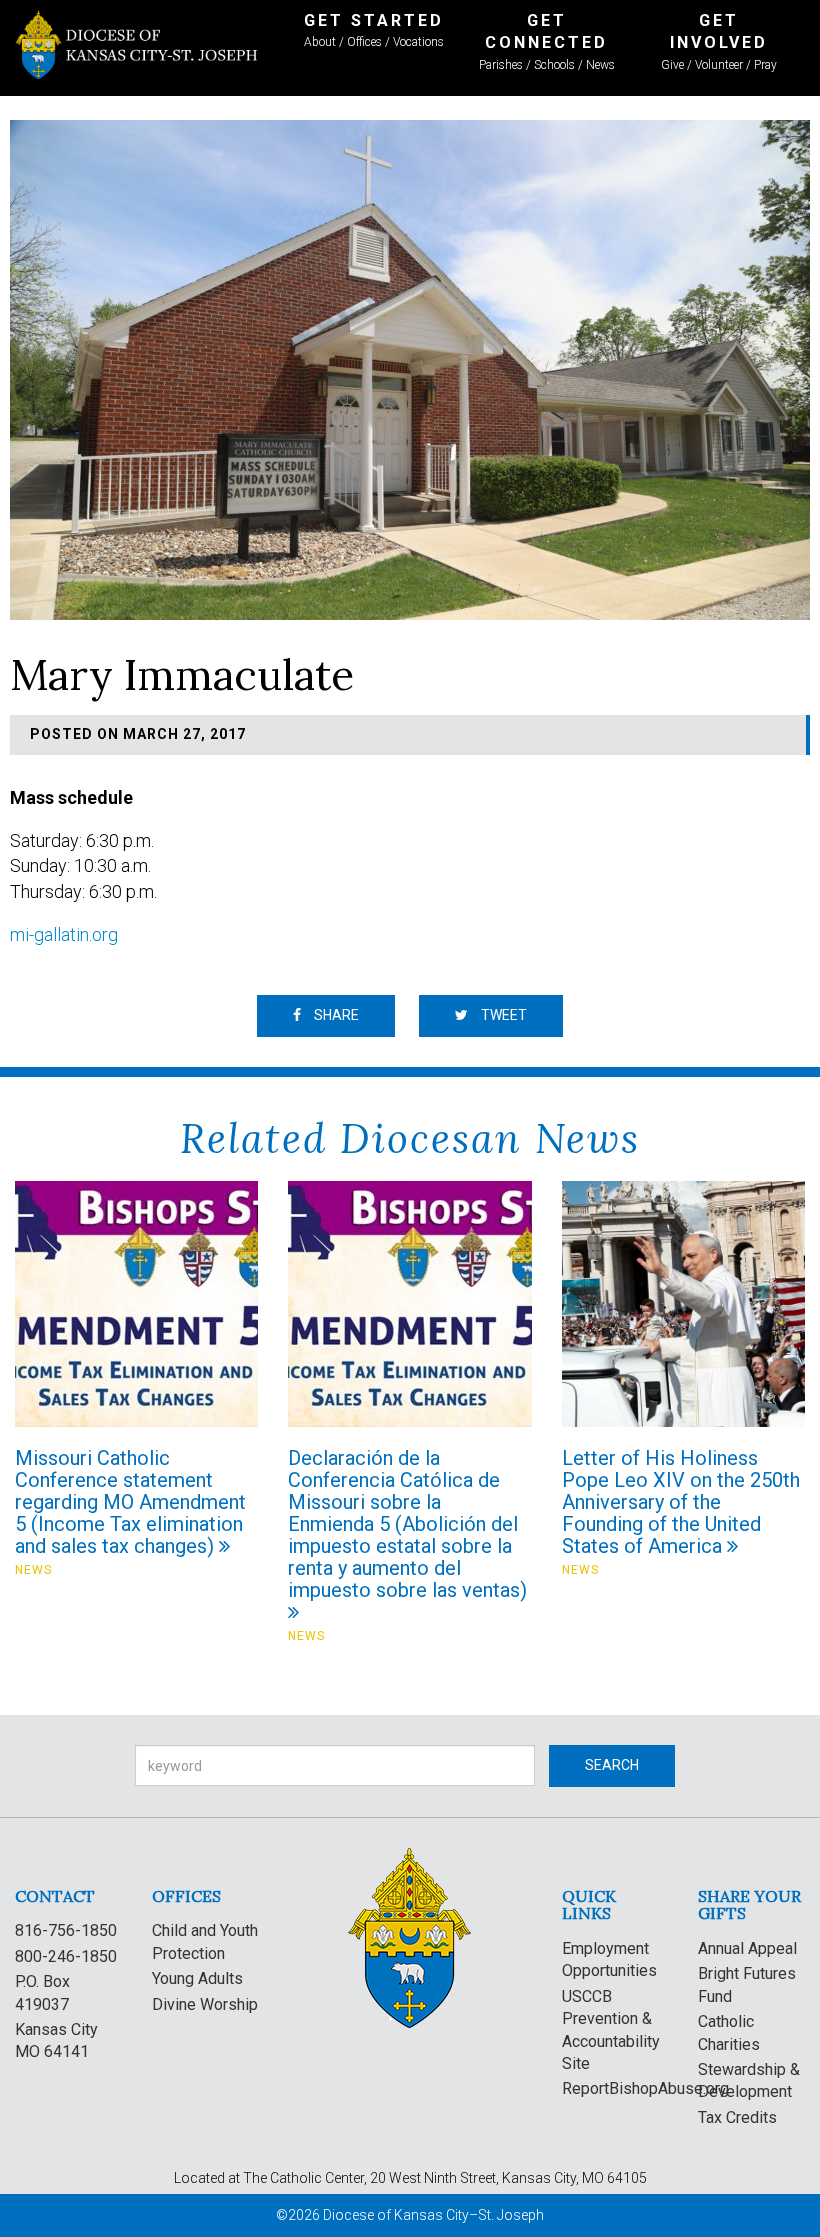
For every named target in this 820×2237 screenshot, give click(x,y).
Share (335, 1015)
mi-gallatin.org (64, 934)
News (33, 1570)
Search (612, 1765)
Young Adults (197, 1978)
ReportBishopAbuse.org (645, 2088)
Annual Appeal (747, 1948)
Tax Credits (737, 2117)
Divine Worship (205, 2004)
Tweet (502, 1015)
